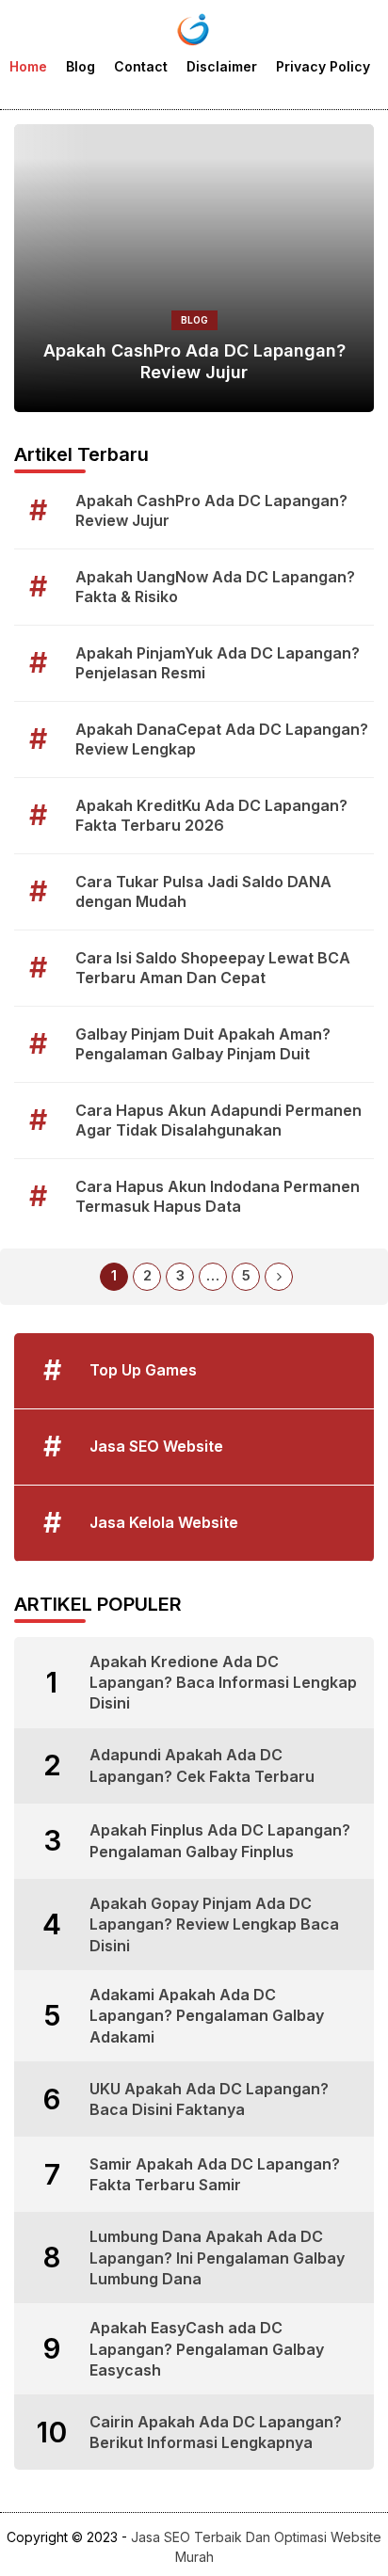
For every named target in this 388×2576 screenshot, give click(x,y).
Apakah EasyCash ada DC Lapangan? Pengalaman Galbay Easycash (207, 2349)
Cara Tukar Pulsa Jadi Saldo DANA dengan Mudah (203, 891)
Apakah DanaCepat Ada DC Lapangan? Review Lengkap (222, 739)
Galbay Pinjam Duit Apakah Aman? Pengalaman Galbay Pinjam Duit (203, 1044)
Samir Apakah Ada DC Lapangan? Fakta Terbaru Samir (215, 2174)
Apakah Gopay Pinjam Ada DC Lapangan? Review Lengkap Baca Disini (214, 1924)
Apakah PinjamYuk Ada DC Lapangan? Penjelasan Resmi (218, 663)
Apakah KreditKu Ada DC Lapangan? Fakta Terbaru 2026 (211, 815)
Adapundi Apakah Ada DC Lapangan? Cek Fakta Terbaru (202, 1765)
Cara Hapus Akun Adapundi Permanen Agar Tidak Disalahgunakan (218, 1120)
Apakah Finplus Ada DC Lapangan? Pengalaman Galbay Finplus (220, 1840)
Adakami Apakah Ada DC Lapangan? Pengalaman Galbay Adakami (207, 2016)
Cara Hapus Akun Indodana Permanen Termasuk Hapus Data (218, 1196)
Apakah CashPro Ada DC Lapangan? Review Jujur (194, 361)
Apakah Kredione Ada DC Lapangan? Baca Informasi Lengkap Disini (223, 1683)
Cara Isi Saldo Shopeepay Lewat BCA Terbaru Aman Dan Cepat (213, 968)
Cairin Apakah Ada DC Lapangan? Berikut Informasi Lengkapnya (216, 2432)
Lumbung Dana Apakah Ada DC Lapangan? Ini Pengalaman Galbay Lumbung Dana (217, 2258)
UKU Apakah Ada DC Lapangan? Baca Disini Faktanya (209, 2099)
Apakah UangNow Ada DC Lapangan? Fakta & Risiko (215, 587)
